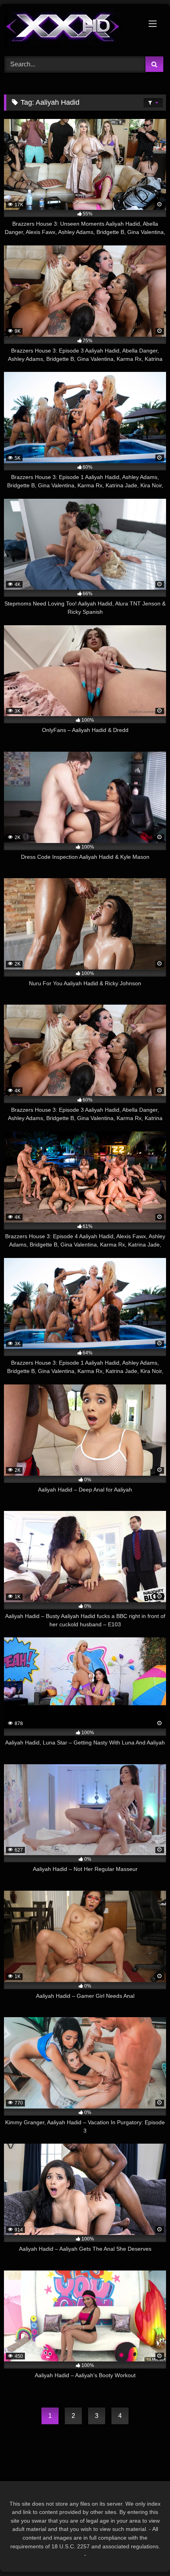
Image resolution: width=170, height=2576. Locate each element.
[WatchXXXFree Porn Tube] (70, 29)
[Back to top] (145, 2552)
